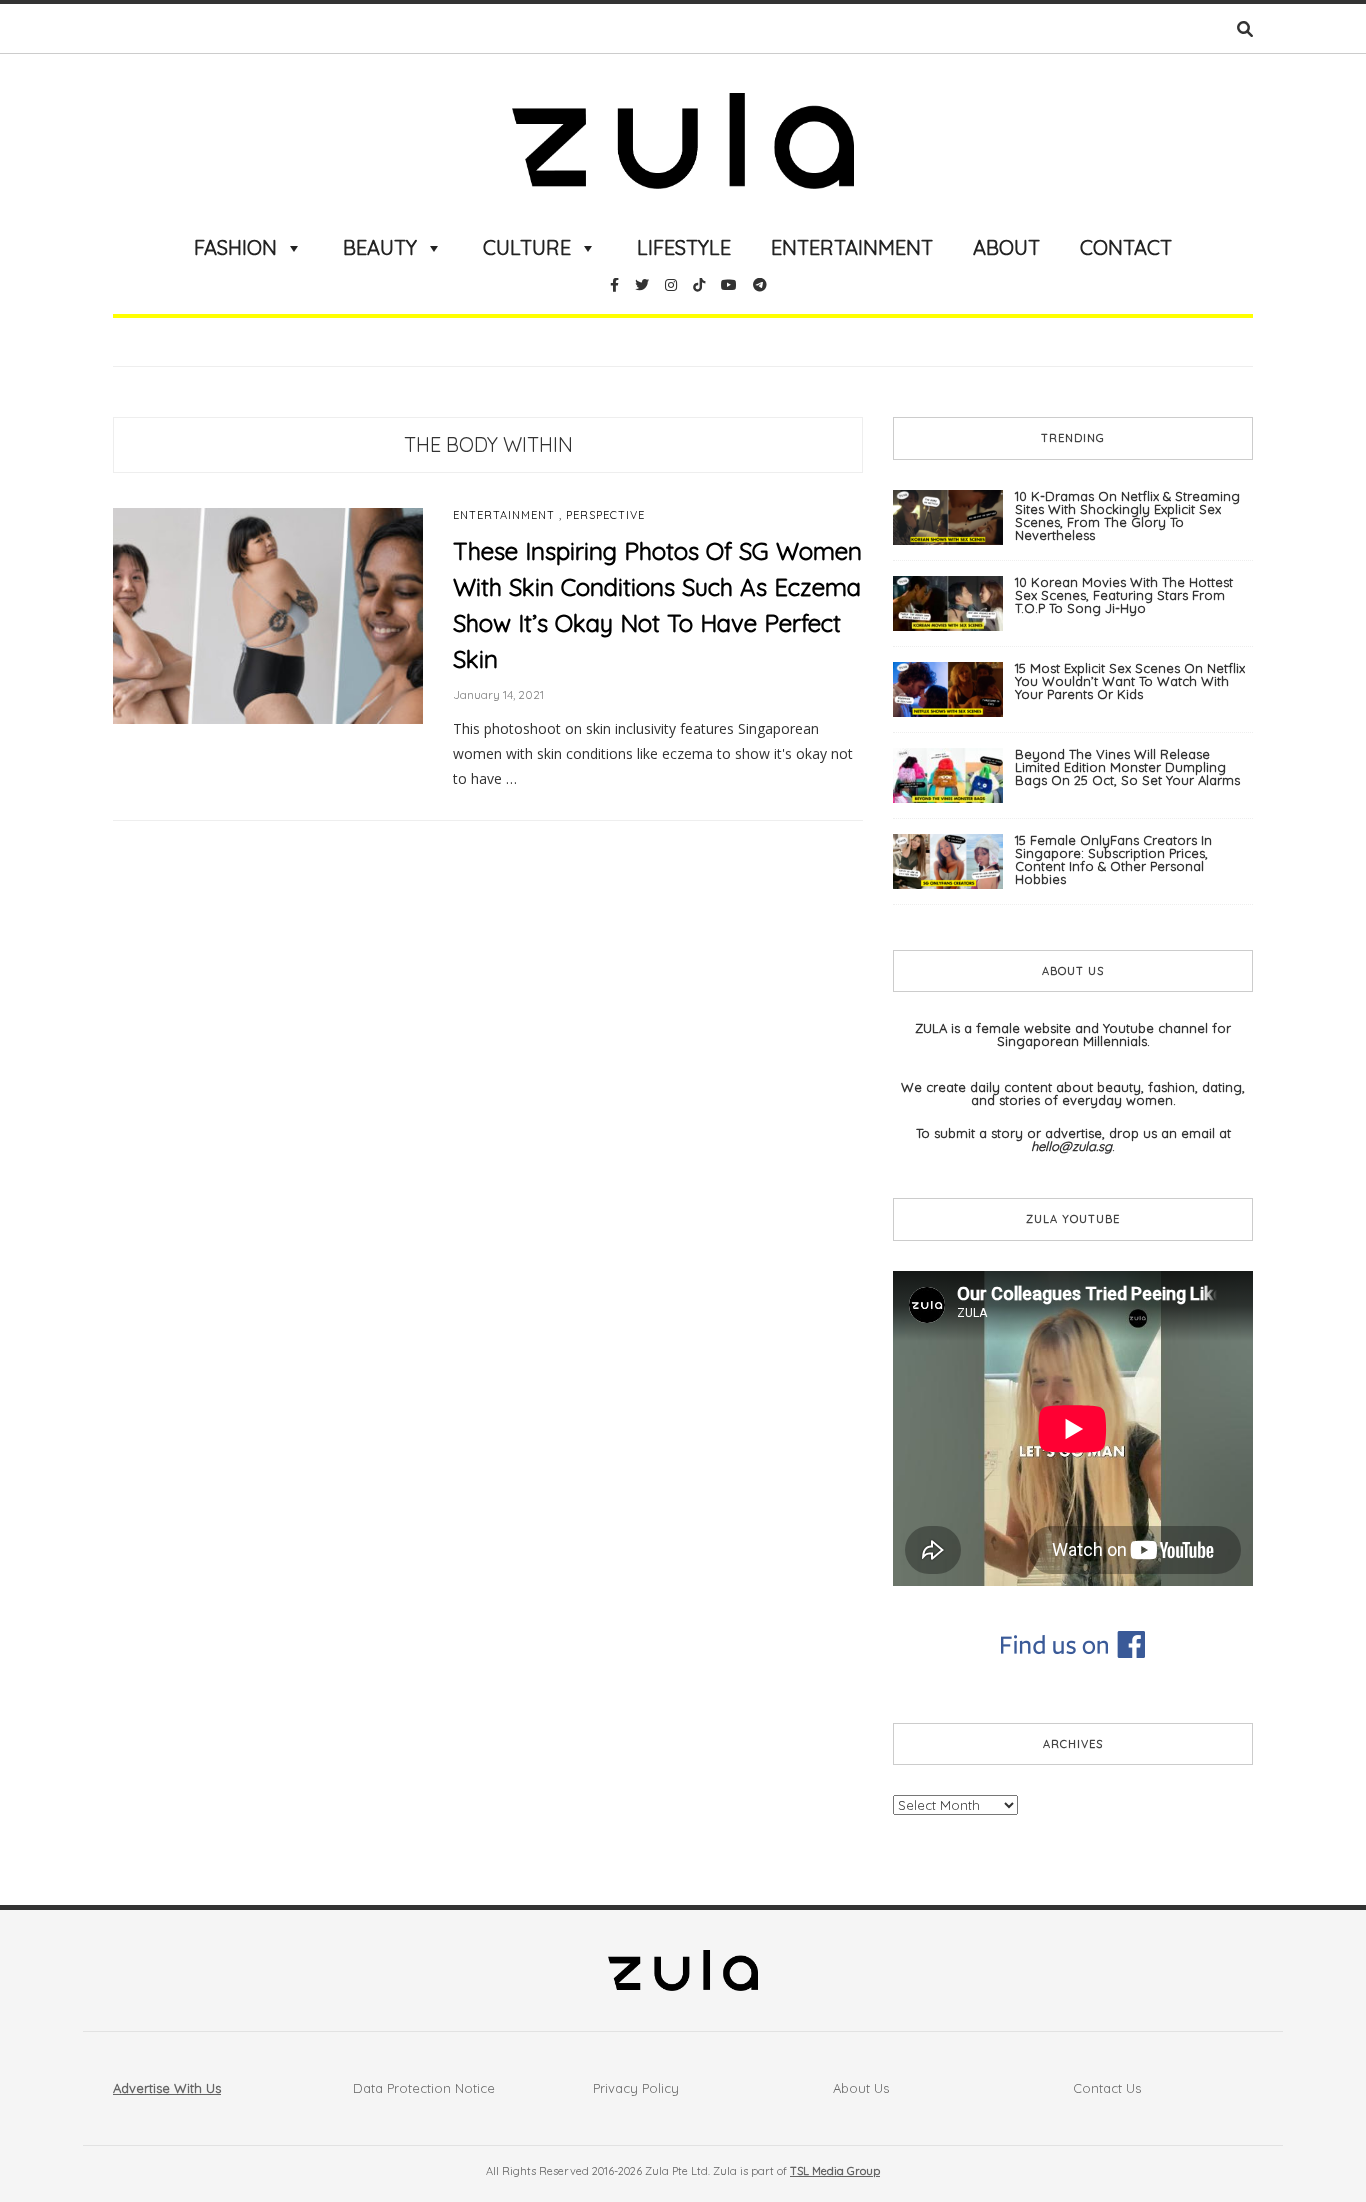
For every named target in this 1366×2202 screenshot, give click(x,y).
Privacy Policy (636, 2088)
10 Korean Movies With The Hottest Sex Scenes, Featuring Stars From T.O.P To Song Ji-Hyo (1124, 595)
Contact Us (1107, 2088)
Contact (1126, 247)
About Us (861, 2088)
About (1006, 247)
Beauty (380, 247)
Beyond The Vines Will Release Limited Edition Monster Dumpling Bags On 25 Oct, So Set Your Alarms (1127, 767)
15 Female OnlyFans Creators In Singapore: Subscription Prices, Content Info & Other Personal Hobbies (1113, 859)
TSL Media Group (835, 2171)
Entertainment (852, 247)
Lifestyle (684, 247)
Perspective (605, 515)
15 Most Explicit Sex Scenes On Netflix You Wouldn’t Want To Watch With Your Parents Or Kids (1130, 681)
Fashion (235, 247)
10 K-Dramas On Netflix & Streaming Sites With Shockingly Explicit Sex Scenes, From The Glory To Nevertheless (1127, 515)
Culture (527, 247)
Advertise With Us (167, 2088)
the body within (488, 444)
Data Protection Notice (424, 2088)
